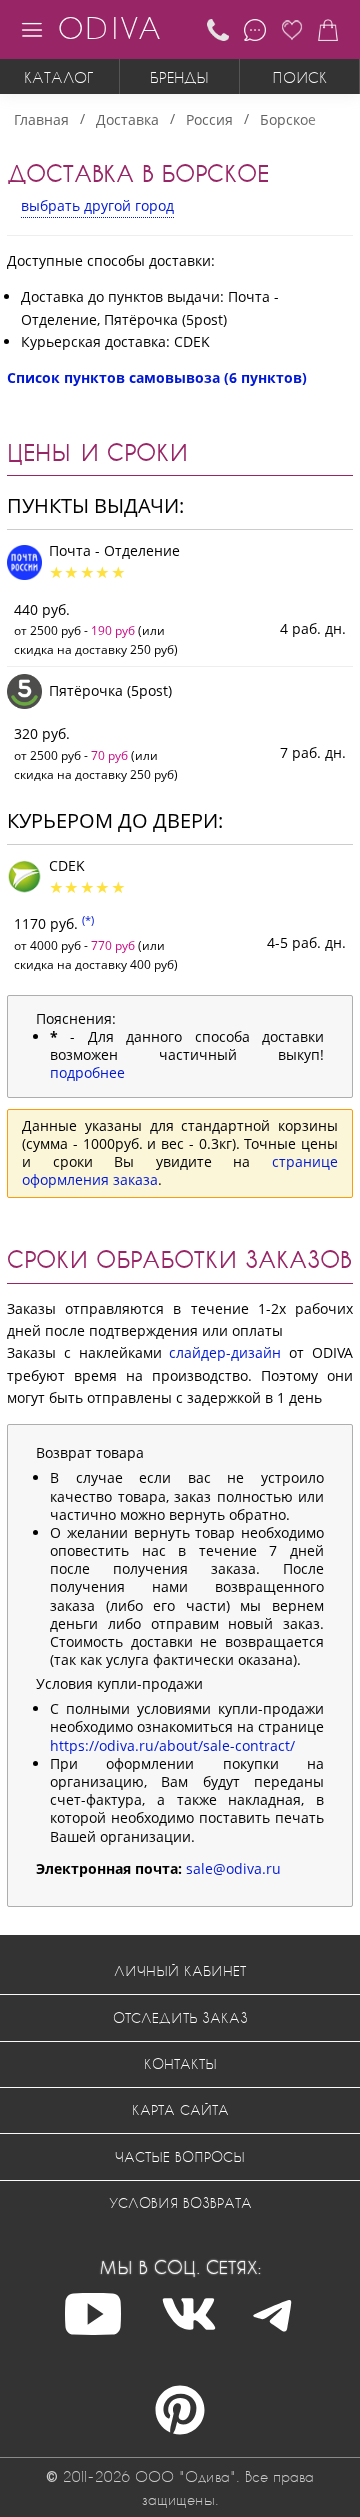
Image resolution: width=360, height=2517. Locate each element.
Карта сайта (180, 2109)
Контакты (180, 2063)
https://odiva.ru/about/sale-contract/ (172, 1745)
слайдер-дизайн (225, 1352)
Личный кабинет (180, 1970)
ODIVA (109, 27)
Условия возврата (180, 2202)
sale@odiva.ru (233, 1868)
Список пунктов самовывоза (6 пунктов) (157, 377)
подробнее (87, 1072)
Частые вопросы (180, 2156)
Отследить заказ (180, 2017)
